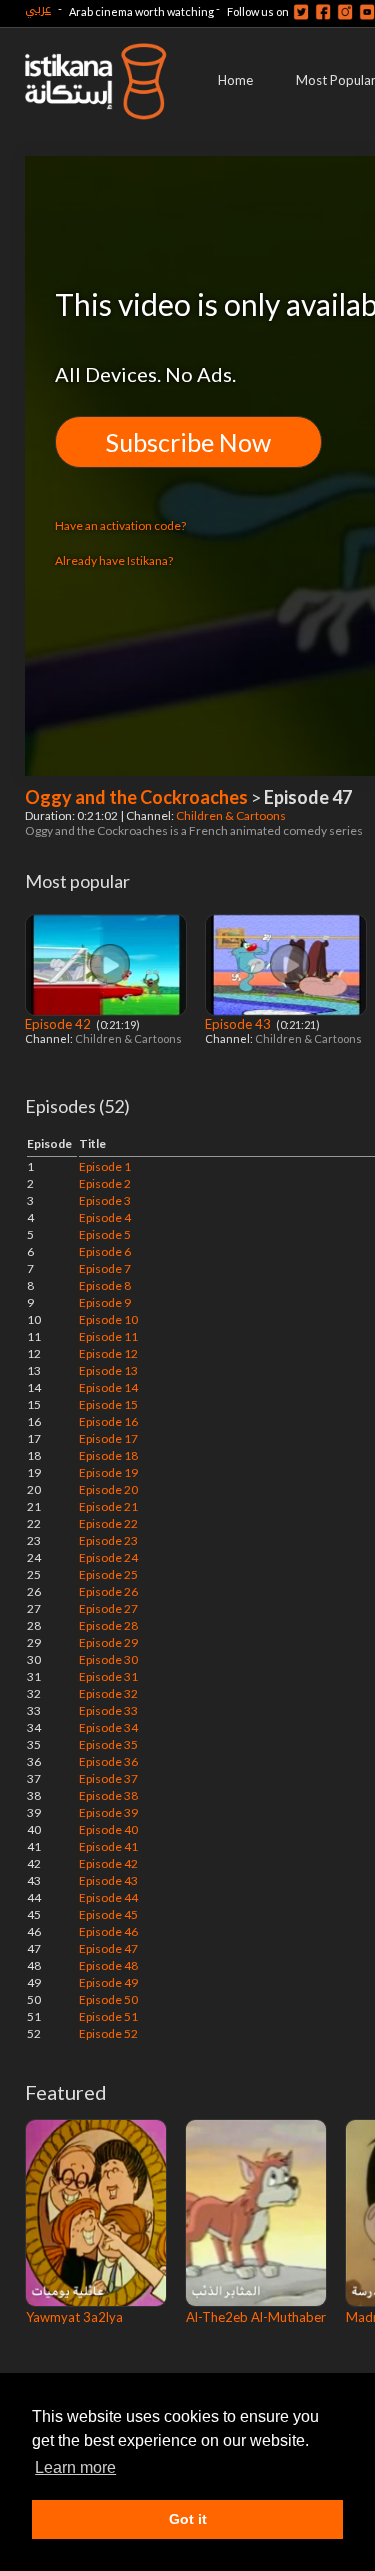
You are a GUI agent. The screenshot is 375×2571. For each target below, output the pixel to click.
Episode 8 (105, 1285)
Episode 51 (108, 2016)
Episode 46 (108, 1931)
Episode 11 (108, 1336)
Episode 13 (108, 1370)
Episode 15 (108, 1404)
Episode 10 (108, 1319)
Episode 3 (105, 1200)
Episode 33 (108, 1710)
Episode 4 (105, 1217)
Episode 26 (108, 1591)
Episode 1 (105, 1166)
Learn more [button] (75, 2467)
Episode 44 (108, 1897)
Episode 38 (108, 1795)
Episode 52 (108, 2033)
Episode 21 (108, 1506)
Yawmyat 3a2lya (74, 2317)
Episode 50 (108, 1999)
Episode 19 (108, 1472)
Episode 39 (108, 1812)
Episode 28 (108, 1625)
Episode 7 (105, 1268)
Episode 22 (108, 1523)
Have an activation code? (120, 525)
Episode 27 (108, 1608)
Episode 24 (108, 1557)
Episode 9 (105, 1302)
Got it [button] (188, 2519)
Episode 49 (108, 1982)
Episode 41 (108, 1846)
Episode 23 (108, 1540)
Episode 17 (108, 1438)
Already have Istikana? (114, 560)
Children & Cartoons (232, 815)
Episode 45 (108, 1914)
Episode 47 (108, 1948)
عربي (38, 8)
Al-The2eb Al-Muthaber (256, 2317)
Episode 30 (108, 1659)
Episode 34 (108, 1727)
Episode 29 (108, 1642)
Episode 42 (59, 1024)
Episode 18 (108, 1455)
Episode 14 (108, 1387)
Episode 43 (239, 1024)
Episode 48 (108, 1965)
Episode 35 (108, 1744)
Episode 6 (105, 1251)
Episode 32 (108, 1693)
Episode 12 (108, 1353)
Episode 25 (108, 1574)
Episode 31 (108, 1676)
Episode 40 (108, 1829)
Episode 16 (108, 1421)
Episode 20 (108, 1489)
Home (235, 80)
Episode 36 (108, 1761)
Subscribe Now (188, 442)
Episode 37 (108, 1778)
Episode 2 (105, 1183)
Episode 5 (105, 1234)
